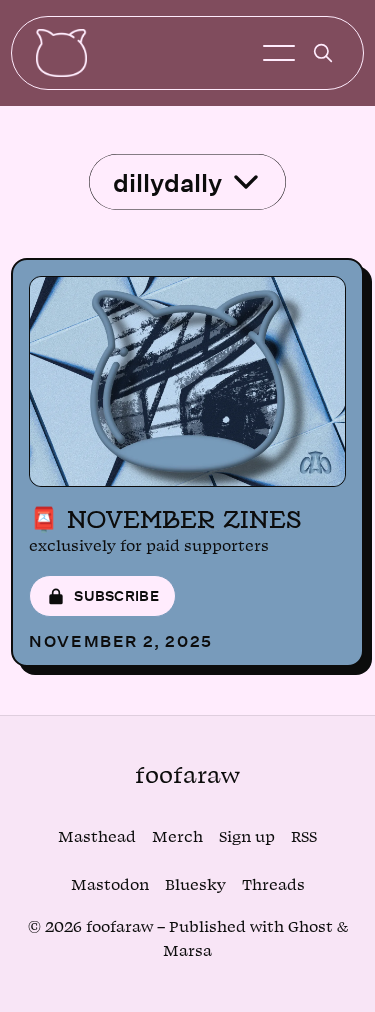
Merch (177, 837)
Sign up (247, 837)
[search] (323, 53)
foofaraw (187, 776)
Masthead (97, 837)
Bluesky (195, 885)
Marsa (187, 951)
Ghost (310, 927)
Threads (273, 885)
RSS (304, 837)
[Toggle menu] (279, 53)
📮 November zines (165, 519)
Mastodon (110, 885)
